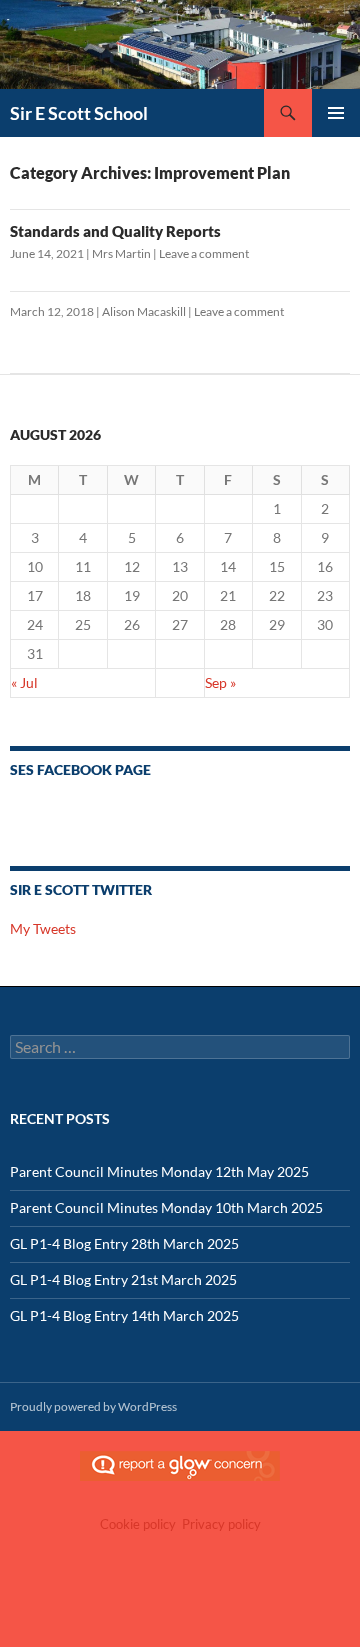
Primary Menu (336, 113)
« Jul (24, 682)
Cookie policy (138, 1524)
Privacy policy (221, 1524)
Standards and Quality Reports (115, 231)
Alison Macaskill (144, 311)
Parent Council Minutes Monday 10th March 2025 (166, 1207)
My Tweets (43, 928)
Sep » (220, 682)
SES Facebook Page (80, 769)
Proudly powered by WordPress (93, 1406)
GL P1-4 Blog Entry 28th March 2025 (124, 1243)
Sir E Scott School (79, 113)
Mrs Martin (121, 253)
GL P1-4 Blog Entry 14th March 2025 (124, 1315)
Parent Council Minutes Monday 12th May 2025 (159, 1171)
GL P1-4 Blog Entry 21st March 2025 (123, 1279)
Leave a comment (204, 253)
